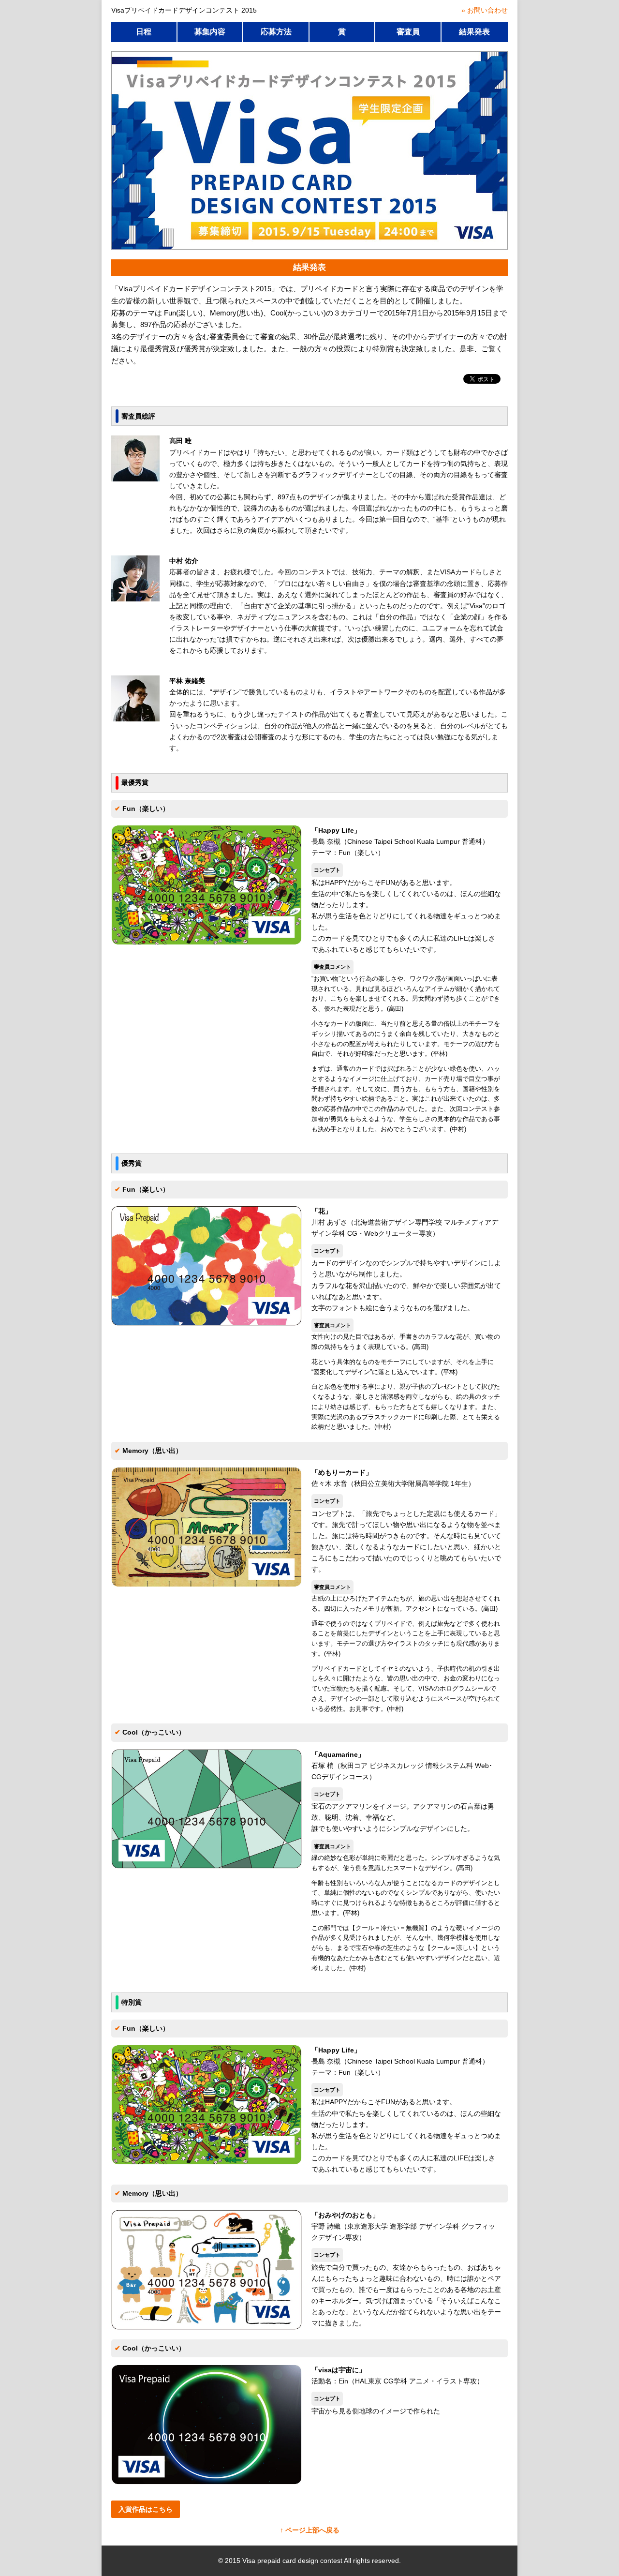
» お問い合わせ (485, 10)
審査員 (408, 32)
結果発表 (474, 32)
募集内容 (210, 32)
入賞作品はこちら (146, 2509)
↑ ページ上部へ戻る (310, 2530)
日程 (144, 32)
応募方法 (276, 32)
